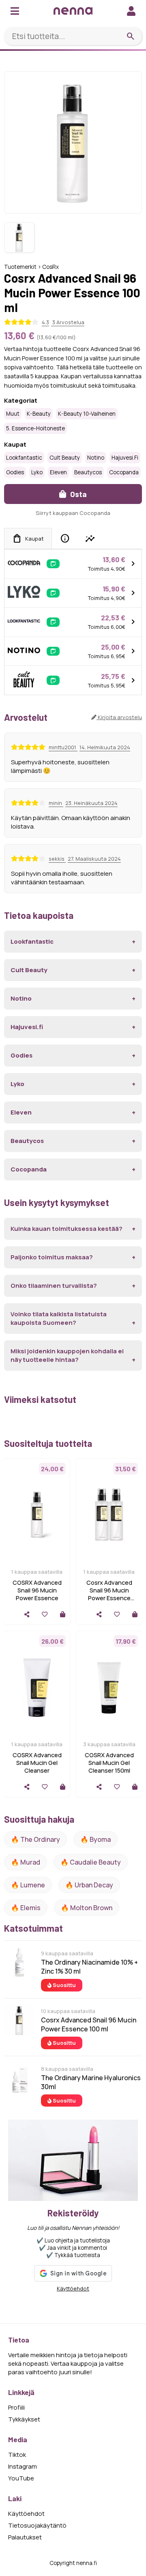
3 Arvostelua (68, 322)
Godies (15, 472)
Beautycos (88, 472)
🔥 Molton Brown (87, 1908)
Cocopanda (124, 472)
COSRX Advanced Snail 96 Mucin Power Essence (37, 1590)
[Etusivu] (73, 11)
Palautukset (25, 2537)
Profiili (16, 2407)
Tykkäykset (24, 2419)
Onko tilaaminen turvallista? (54, 1286)
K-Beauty (39, 414)
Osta (78, 494)
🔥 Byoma (96, 1839)
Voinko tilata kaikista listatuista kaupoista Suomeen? (59, 1318)
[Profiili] (131, 11)
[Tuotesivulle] (63, 1614)
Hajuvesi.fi (125, 458)
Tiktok (17, 2455)
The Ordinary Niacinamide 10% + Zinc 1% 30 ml (89, 1967)
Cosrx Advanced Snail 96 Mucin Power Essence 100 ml (89, 2024)
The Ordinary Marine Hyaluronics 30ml (91, 2082)
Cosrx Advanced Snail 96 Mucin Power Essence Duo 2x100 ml (109, 1594)
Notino (96, 458)
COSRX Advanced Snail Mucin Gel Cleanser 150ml (109, 1763)
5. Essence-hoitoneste (35, 428)
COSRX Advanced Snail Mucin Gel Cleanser (37, 1763)
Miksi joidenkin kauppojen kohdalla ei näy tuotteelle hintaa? (67, 1355)
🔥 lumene (28, 1885)
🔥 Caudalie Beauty (91, 1862)
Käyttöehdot (73, 2288)
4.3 (45, 322)
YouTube (21, 2478)
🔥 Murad (26, 1862)
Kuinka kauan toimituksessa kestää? (67, 1229)
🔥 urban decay (89, 1885)
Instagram (23, 2466)
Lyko (37, 472)
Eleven (58, 472)
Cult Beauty (65, 458)
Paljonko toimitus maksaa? (52, 1257)
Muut (13, 414)
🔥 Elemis (26, 1908)
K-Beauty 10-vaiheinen (87, 414)
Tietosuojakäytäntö (37, 2525)
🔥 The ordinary (35, 1839)
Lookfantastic (24, 458)
